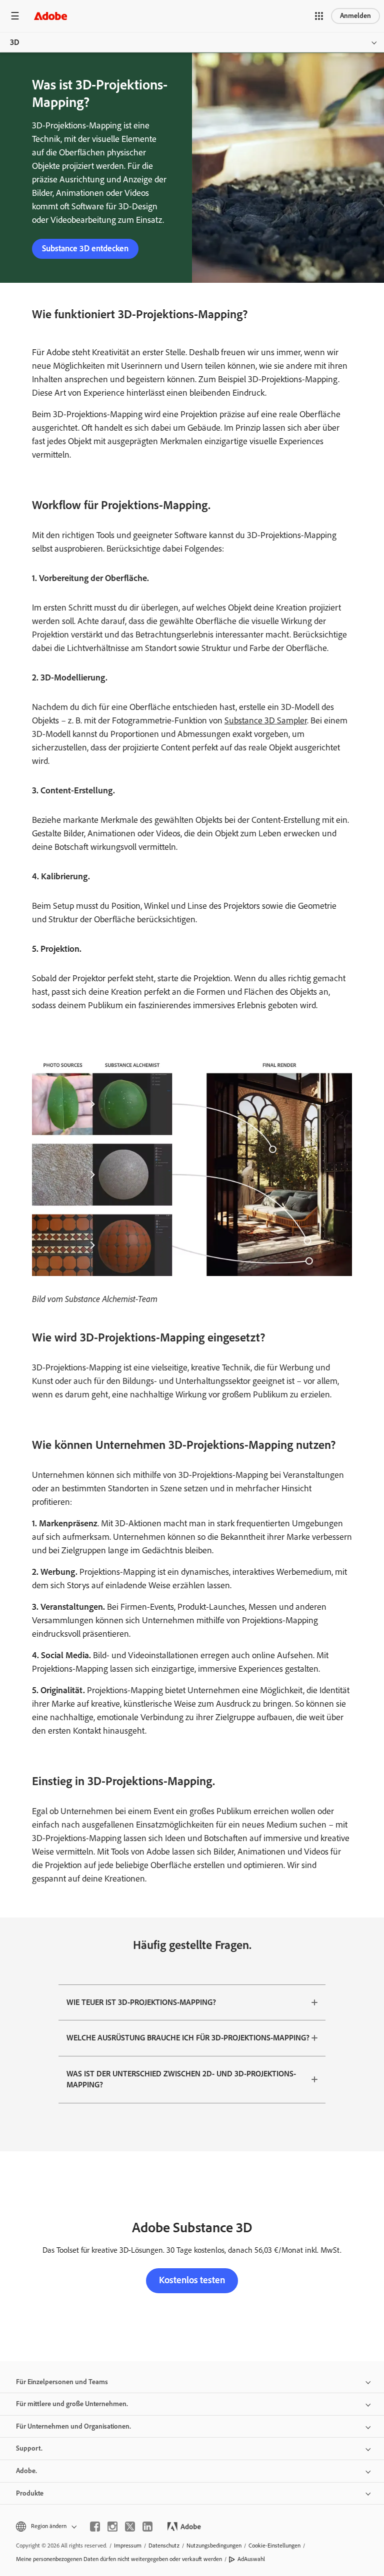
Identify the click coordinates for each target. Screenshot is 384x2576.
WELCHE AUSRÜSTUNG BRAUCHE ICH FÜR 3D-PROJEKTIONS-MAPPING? (188, 2038)
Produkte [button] (30, 2493)
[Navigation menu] (15, 16)
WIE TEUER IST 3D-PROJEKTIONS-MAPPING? (141, 2002)
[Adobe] (50, 16)
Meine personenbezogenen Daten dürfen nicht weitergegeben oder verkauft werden (119, 2559)
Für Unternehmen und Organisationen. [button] (73, 2426)
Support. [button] (29, 2448)
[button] (319, 16)
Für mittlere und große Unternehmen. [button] (72, 2404)
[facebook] (95, 2527)
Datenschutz (164, 2546)
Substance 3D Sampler (266, 720)
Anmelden (355, 16)
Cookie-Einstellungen (274, 2546)
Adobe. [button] (26, 2471)
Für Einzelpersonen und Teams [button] (62, 2382)
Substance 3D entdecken (85, 248)
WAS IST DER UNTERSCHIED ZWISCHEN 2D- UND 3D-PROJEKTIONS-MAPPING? (181, 2079)
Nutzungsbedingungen (214, 2546)
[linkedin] (147, 2527)
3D (15, 42)
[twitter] (130, 2527)
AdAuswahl (251, 2559)
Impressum (128, 2546)
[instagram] (112, 2527)
